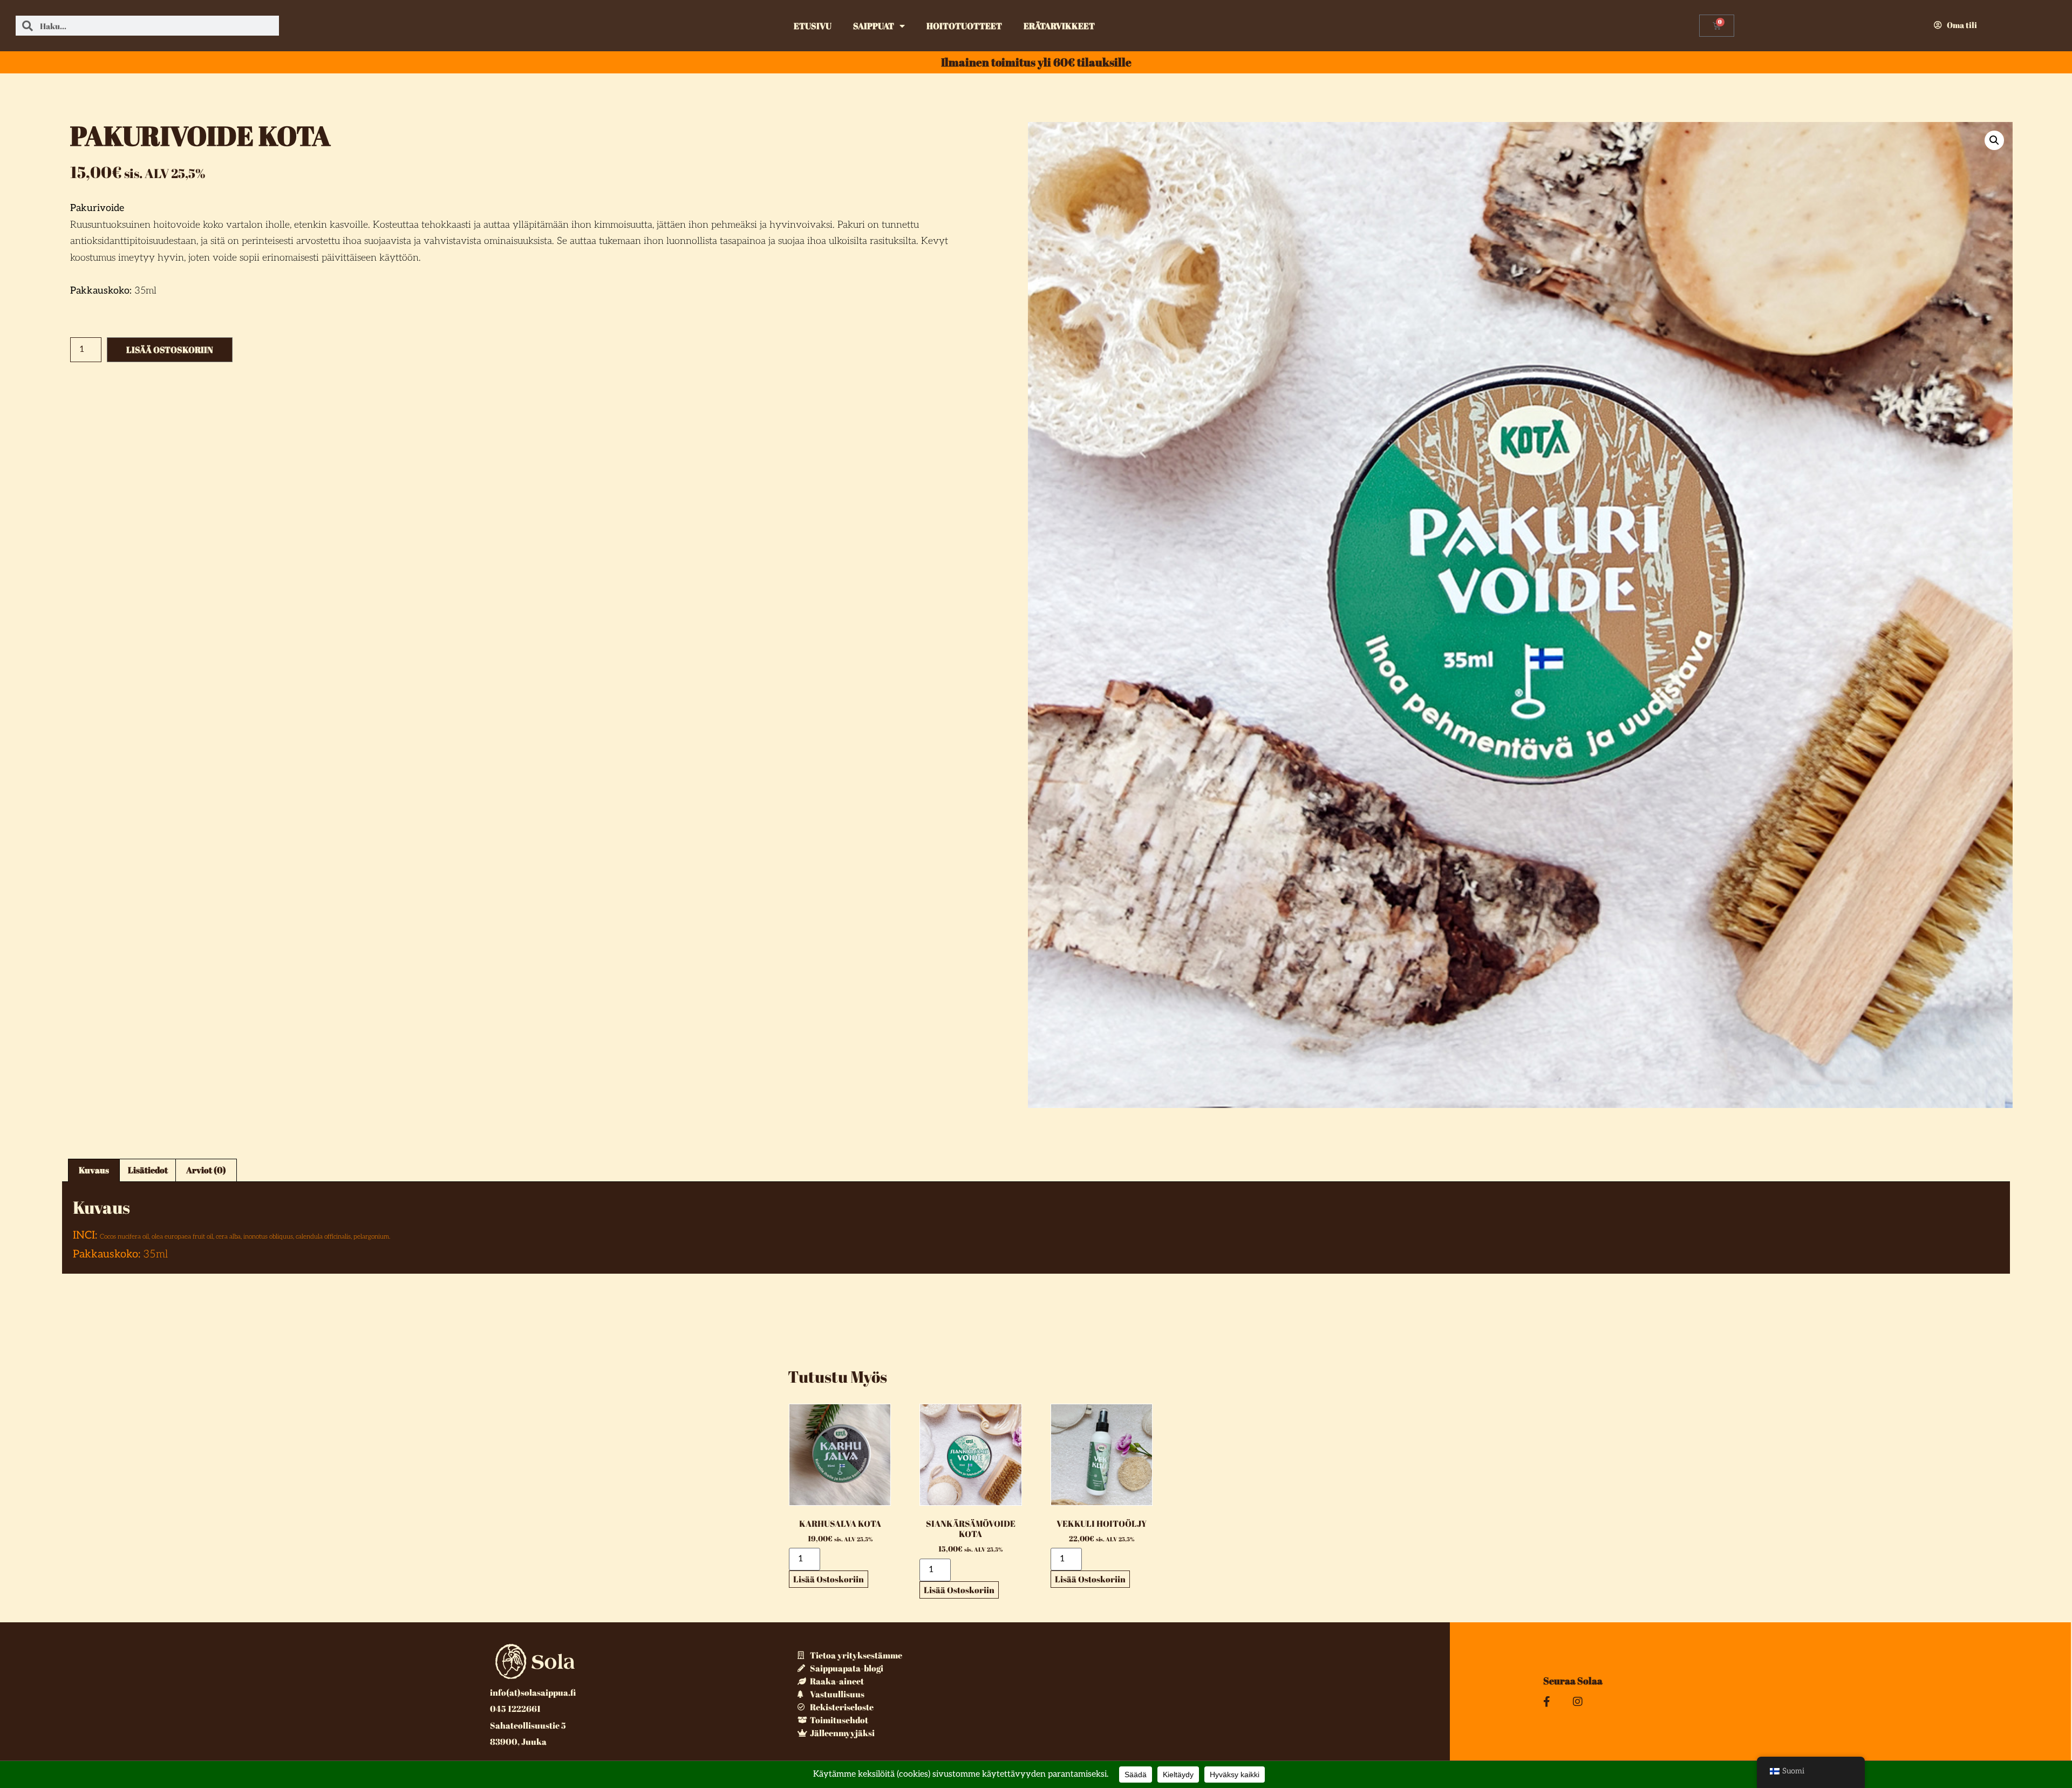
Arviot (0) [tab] (206, 1170)
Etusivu (813, 26)
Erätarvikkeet (1059, 26)
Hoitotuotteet (964, 26)
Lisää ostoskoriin (170, 350)
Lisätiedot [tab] (148, 1170)
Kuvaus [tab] (94, 1170)
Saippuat (874, 26)
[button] (1994, 140)
